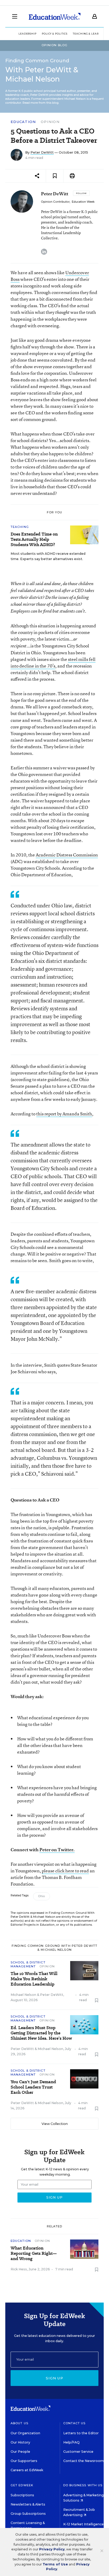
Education (23, 122)
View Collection (55, 2124)
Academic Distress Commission (67, 855)
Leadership (28, 34)
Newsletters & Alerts (28, 2504)
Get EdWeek (22, 2485)
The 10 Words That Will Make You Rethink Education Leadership (34, 1979)
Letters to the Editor (81, 2433)
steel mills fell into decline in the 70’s (53, 662)
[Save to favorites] (55, 176)
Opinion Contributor (55, 202)
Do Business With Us (83, 2485)
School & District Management (28, 1964)
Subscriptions (22, 2495)
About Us (19, 2423)
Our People (20, 2452)
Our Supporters (24, 2461)
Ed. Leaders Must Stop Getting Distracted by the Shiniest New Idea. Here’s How (41, 2033)
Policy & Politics (55, 34)
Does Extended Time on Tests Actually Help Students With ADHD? (34, 539)
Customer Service (78, 2452)
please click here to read (65, 1871)
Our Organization (25, 2433)
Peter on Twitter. (57, 1850)
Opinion (50, 122)
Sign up (54, 2378)
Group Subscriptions (28, 2514)
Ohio (42, 1896)
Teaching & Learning (90, 34)
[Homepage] (55, 16)
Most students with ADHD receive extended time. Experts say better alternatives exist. (48, 556)
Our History (20, 2442)
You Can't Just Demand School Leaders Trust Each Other (33, 2087)
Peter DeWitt (42, 152)
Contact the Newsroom (83, 2461)
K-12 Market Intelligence (84, 2524)
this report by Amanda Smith (64, 1114)
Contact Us (74, 2423)
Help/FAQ (71, 2442)
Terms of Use (55, 2564)
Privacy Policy (52, 2549)
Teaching (20, 527)
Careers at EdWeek (27, 2470)
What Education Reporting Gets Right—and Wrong (34, 2253)
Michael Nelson (23, 1995)
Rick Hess (19, 2269)
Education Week (83, 202)
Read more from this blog (40, 103)
